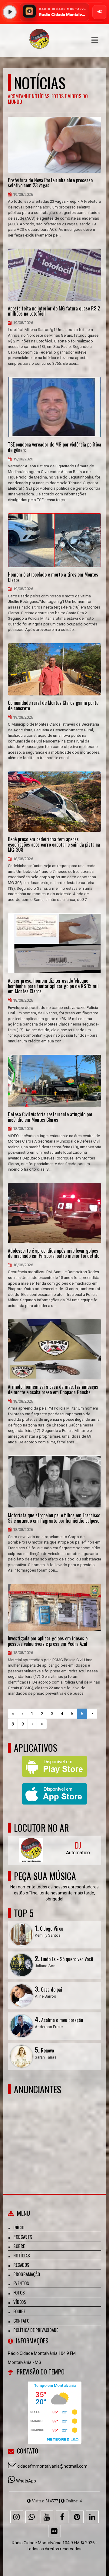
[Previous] (23, 1714)
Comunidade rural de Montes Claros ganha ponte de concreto (53, 706)
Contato (21, 2320)
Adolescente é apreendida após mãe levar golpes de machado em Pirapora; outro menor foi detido (54, 1253)
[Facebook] (62, 2517)
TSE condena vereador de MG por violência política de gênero (54, 447)
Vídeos (20, 2302)
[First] (13, 1714)
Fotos (19, 2292)
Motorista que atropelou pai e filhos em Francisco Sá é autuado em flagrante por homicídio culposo (54, 1518)
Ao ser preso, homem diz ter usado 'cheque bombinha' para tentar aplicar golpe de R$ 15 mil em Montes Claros (53, 986)
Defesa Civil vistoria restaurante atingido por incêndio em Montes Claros (50, 1117)
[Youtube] (47, 2517)
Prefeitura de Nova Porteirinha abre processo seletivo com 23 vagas (50, 183)
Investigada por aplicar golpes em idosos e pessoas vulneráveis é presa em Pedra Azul (48, 1641)
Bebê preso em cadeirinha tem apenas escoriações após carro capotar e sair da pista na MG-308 (54, 845)
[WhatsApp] (32, 2517)
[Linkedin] (92, 2517)
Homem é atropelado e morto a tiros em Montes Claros (53, 577)
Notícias (22, 2255)
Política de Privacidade (36, 2330)
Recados (21, 2265)
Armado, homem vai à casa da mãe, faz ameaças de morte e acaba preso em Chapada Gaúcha (53, 1390)
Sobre (19, 2246)
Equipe (19, 2311)
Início (19, 2227)
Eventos (21, 2283)
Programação (27, 2274)
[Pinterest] (77, 2517)
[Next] (32, 1724)
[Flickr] (54, 2531)
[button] (95, 40)
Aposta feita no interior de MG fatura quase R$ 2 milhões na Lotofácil (54, 311)
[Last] (42, 1724)
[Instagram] (17, 2517)
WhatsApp (26, 2481)
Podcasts (23, 2237)
